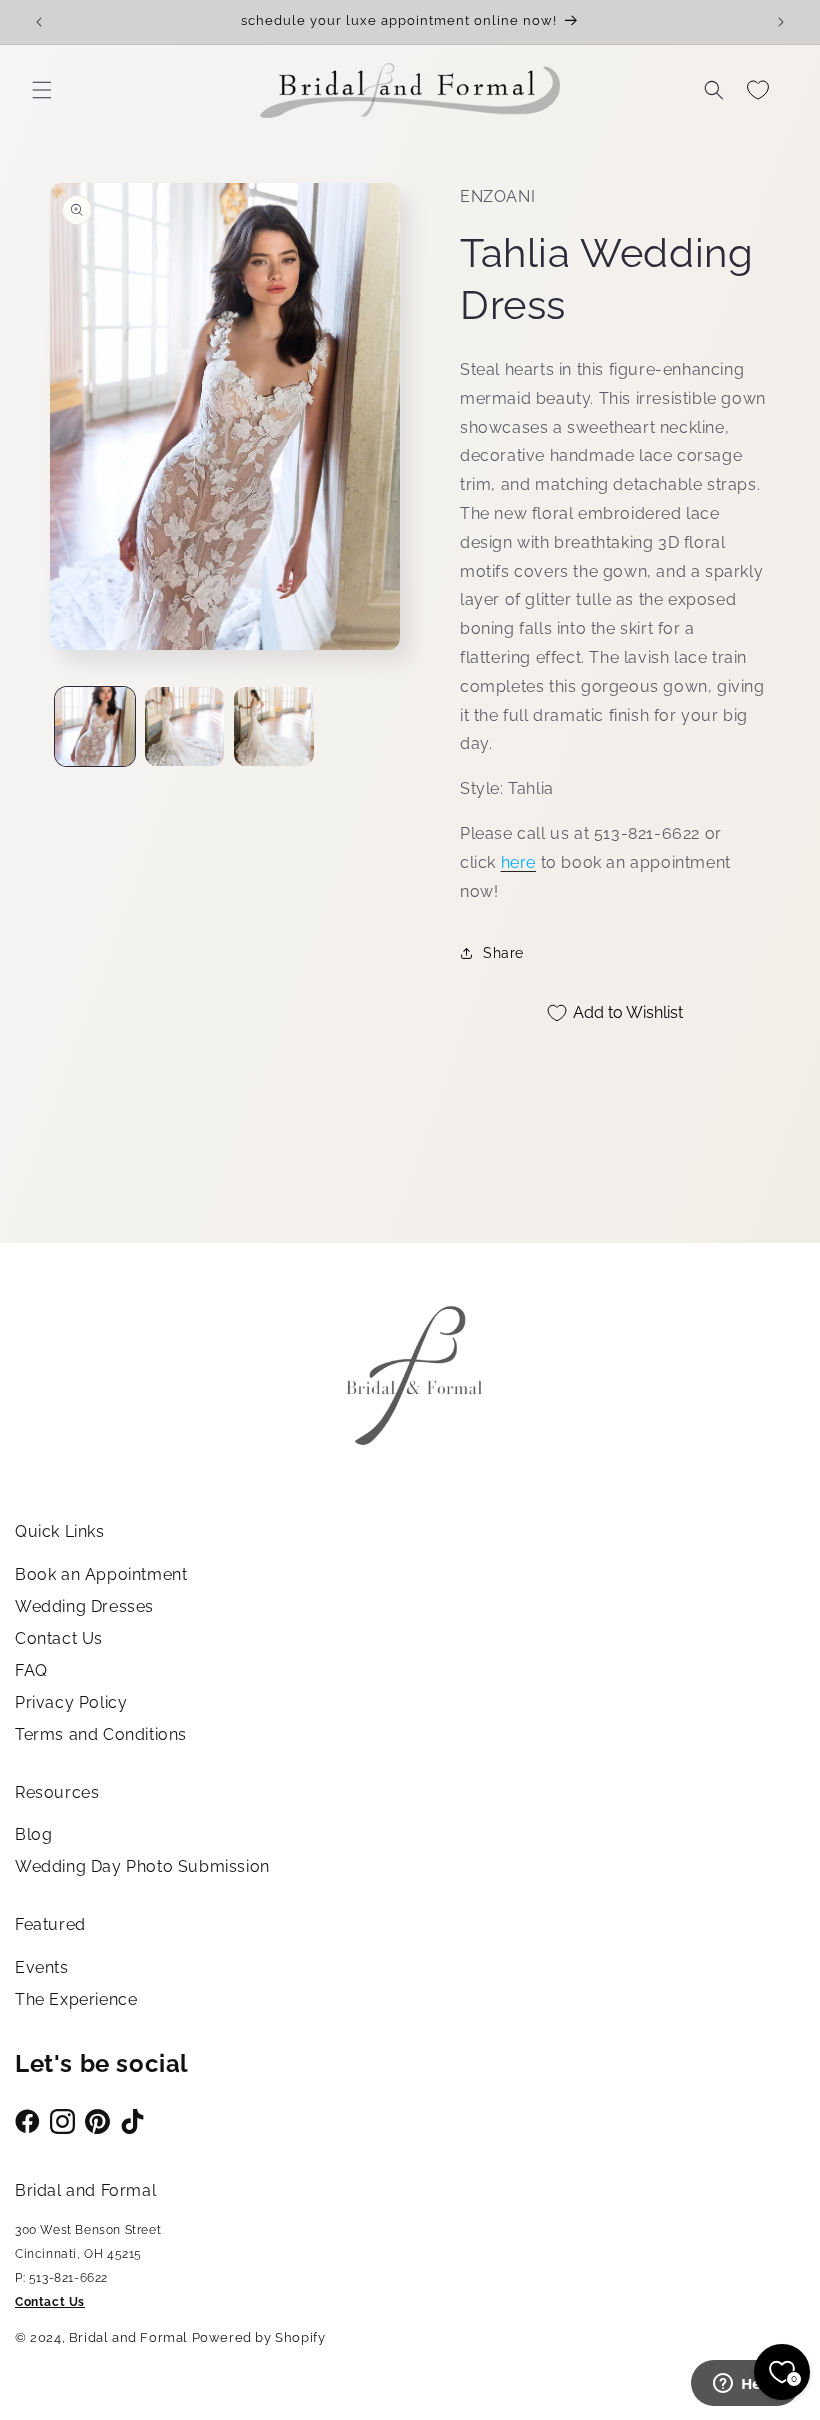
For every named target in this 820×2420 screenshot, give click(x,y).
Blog (33, 1834)
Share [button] (503, 953)
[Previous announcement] (39, 22)
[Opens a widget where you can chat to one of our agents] (745, 2385)
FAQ (31, 1670)
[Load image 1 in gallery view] (95, 727)
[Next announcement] (781, 22)
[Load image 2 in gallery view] (185, 727)
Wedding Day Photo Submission (142, 1866)
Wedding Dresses (84, 1606)
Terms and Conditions (101, 1734)
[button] (42, 90)
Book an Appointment (101, 1574)
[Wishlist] (758, 90)
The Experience (76, 1999)
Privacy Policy (71, 1702)
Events (42, 1967)
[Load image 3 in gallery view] (274, 727)
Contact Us (59, 1638)
